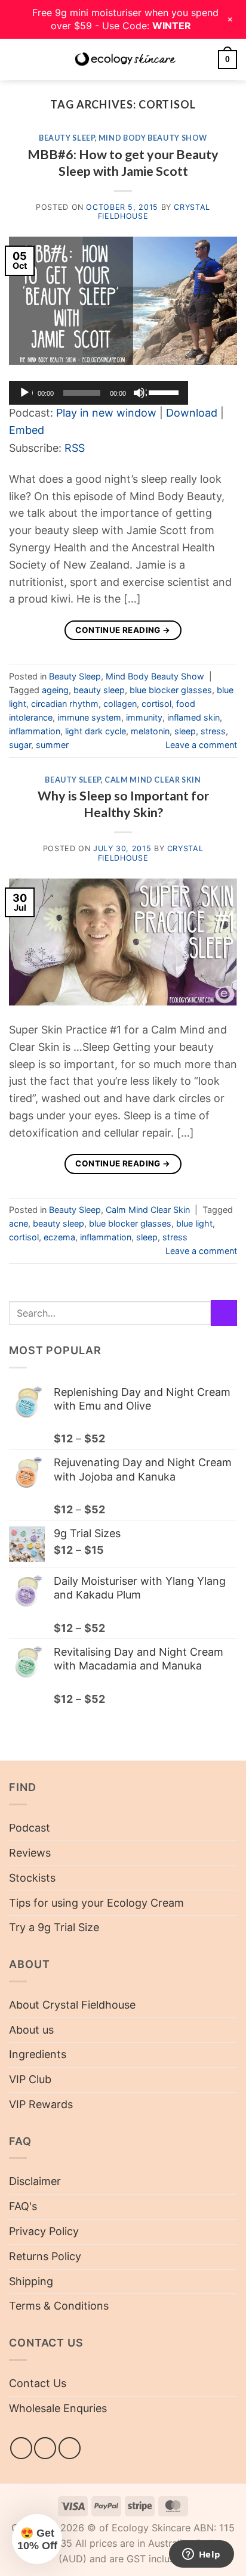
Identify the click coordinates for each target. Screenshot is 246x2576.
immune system (89, 717)
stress (213, 731)
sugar (20, 745)
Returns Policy (45, 2256)
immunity (144, 717)
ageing (55, 690)
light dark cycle (96, 731)
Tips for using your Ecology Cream (96, 1903)
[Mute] (140, 393)
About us (31, 2030)
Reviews (30, 1853)
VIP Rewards (41, 2104)
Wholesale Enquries (58, 2408)
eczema (59, 1237)
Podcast (30, 1828)
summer (52, 745)
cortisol (156, 704)
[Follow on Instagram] (45, 2448)
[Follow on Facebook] (21, 2448)
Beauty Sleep (67, 138)
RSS (75, 448)
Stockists (32, 1878)
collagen (120, 704)
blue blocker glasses (171, 690)
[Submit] (224, 1313)
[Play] (26, 393)
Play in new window (106, 413)
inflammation (35, 731)
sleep (185, 731)
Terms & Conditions (59, 2306)
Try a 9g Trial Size (54, 1927)
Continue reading (123, 630)
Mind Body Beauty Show (153, 138)
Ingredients (38, 2054)
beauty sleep (99, 690)
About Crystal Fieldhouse (72, 2005)
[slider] (165, 392)
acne (19, 1223)
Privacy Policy (44, 2231)
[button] (17, 59)
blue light (194, 1223)
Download (192, 413)
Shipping (31, 2281)
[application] (99, 393)
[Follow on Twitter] (70, 2448)
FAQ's (23, 2206)
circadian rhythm (65, 704)
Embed (27, 430)
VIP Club (30, 2079)
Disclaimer (35, 2181)
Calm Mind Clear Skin (153, 780)
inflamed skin (193, 717)
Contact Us (38, 2383)
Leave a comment (201, 745)
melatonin (150, 731)
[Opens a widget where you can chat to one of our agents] (201, 2555)
